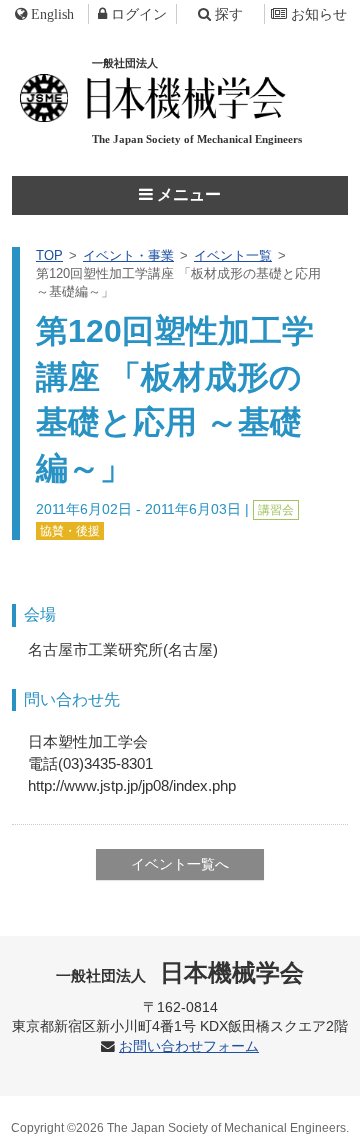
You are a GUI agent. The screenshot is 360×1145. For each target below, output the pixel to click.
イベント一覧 (233, 255)
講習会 (276, 510)
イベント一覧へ (180, 864)
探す (229, 14)
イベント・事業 (128, 255)
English (52, 14)
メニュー (187, 194)
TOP (49, 255)
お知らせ (319, 14)
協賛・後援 (70, 531)
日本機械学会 (180, 972)
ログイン (139, 14)
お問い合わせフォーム (189, 1046)
